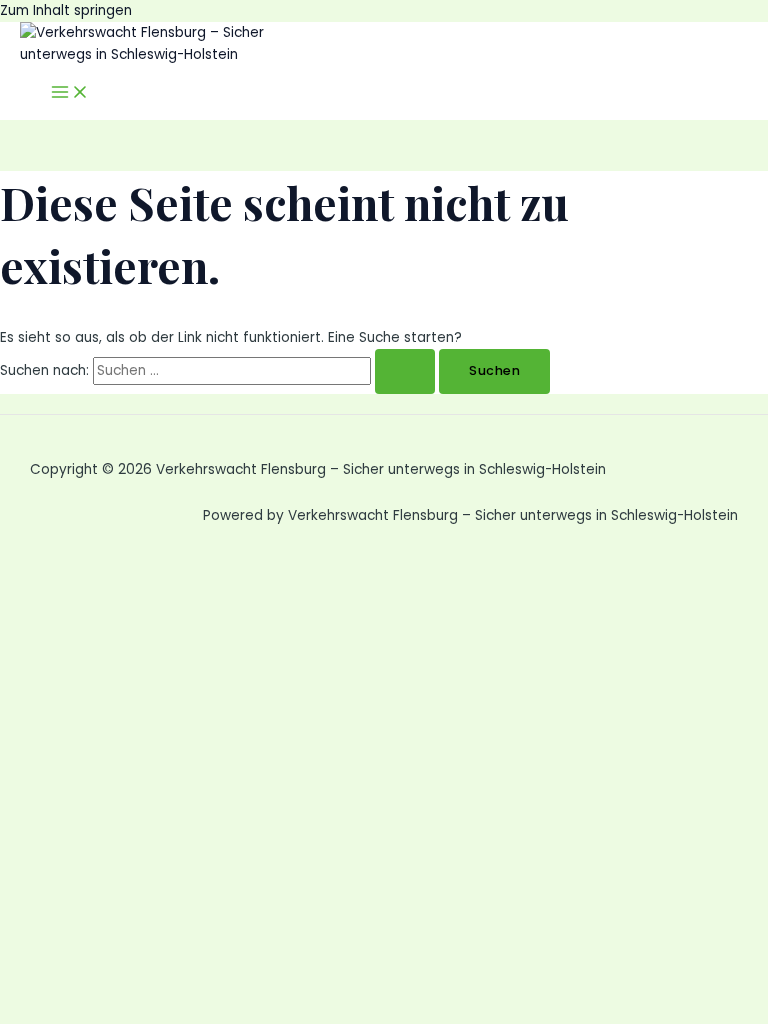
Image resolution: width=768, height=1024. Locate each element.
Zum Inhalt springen (66, 10)
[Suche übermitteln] (405, 371)
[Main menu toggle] (70, 93)
